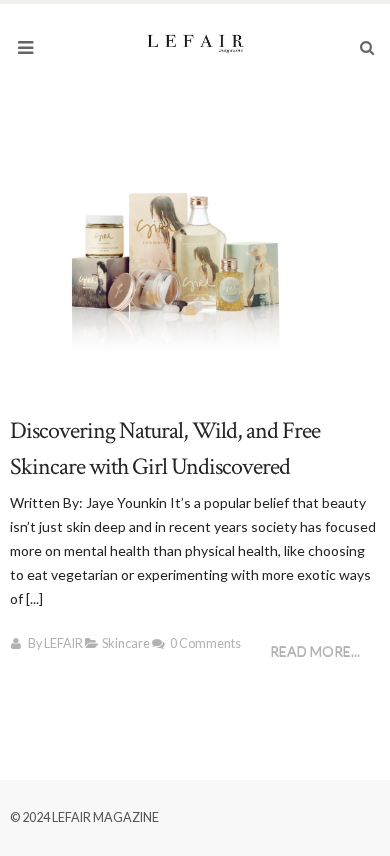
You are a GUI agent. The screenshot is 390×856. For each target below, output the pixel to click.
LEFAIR (63, 643)
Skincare (126, 643)
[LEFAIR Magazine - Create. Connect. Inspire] (195, 42)
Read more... (315, 651)
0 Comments (205, 643)
